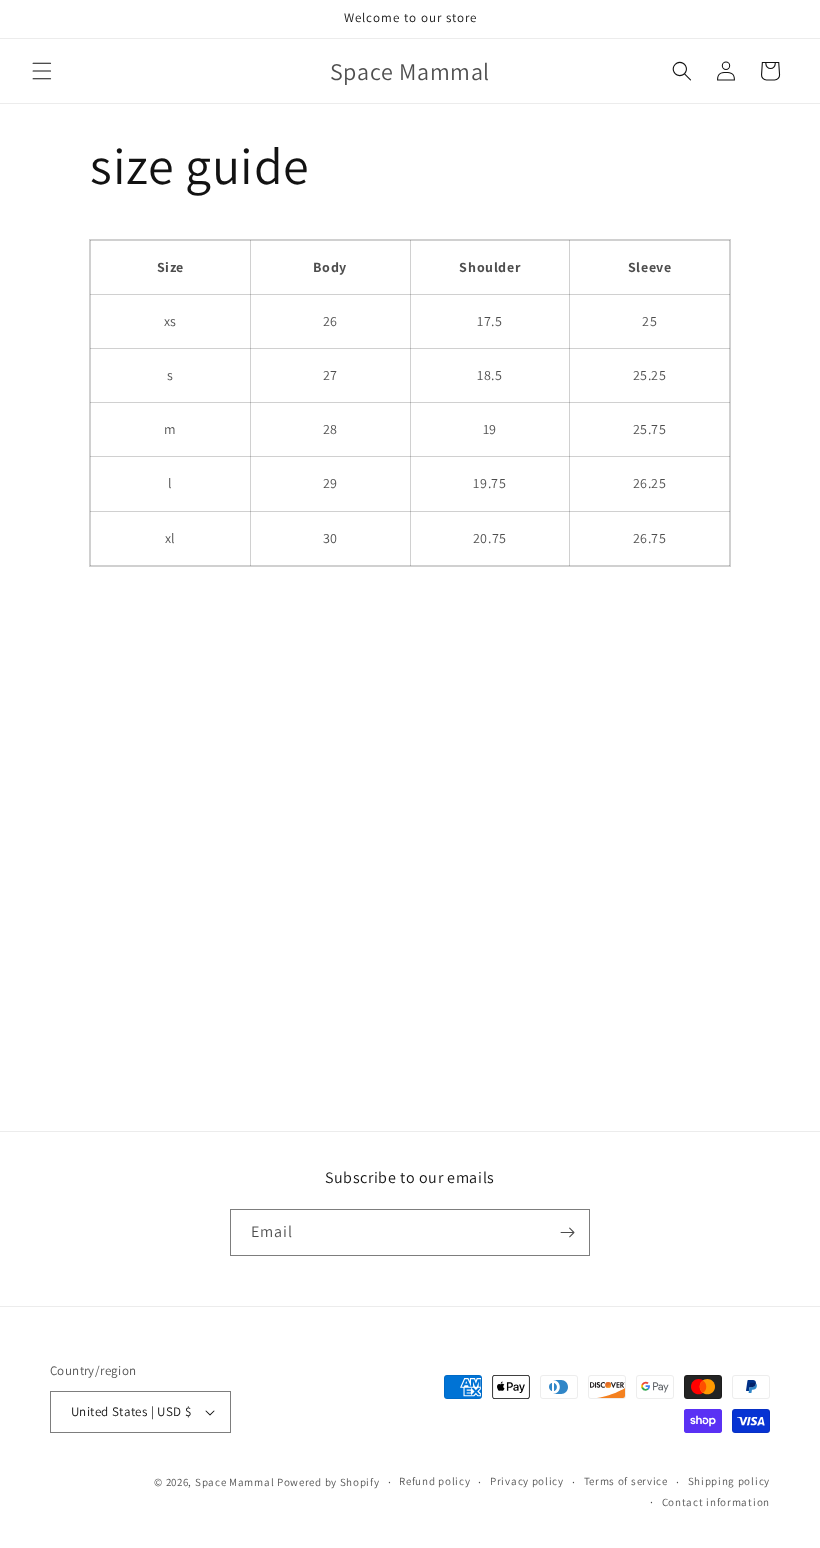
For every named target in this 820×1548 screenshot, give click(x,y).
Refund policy (434, 1481)
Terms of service (626, 1481)
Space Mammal (234, 1482)
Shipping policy (729, 1481)
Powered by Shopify (328, 1482)
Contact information (716, 1502)
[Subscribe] (567, 1232)
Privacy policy (527, 1481)
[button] (42, 71)
